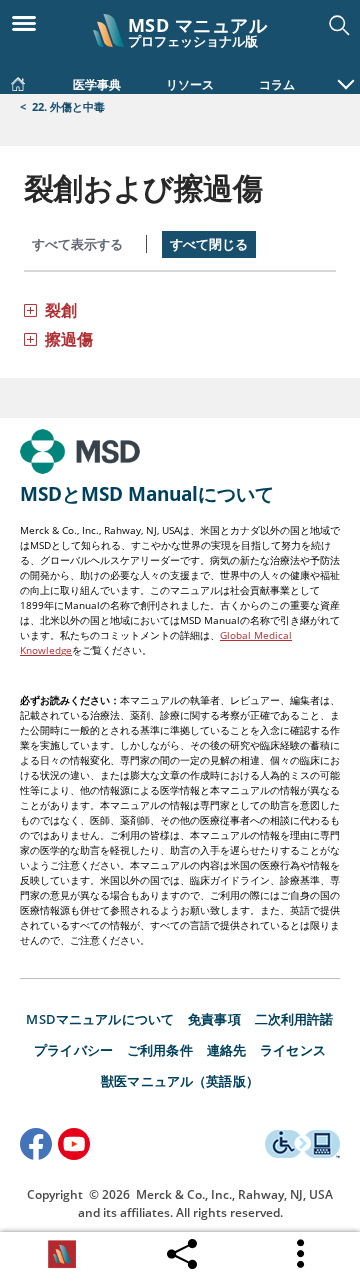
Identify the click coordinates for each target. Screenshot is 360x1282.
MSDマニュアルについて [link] (100, 1019)
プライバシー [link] (73, 1050)
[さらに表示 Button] (302, 1254)
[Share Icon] (182, 1249)
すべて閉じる (209, 244)
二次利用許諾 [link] (294, 1019)
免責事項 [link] (214, 1019)
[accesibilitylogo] (302, 1147)
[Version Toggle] (62, 1254)
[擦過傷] (30, 338)
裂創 (61, 310)
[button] (346, 74)
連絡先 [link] (226, 1050)
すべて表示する (77, 244)
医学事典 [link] (97, 84)
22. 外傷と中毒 (68, 106)
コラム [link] (277, 84)
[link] (18, 80)
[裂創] (30, 309)
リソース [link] (190, 84)
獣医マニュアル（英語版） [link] (180, 1081)
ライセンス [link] (293, 1050)
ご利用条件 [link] (160, 1050)
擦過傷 (69, 339)
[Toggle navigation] (30, 22)
